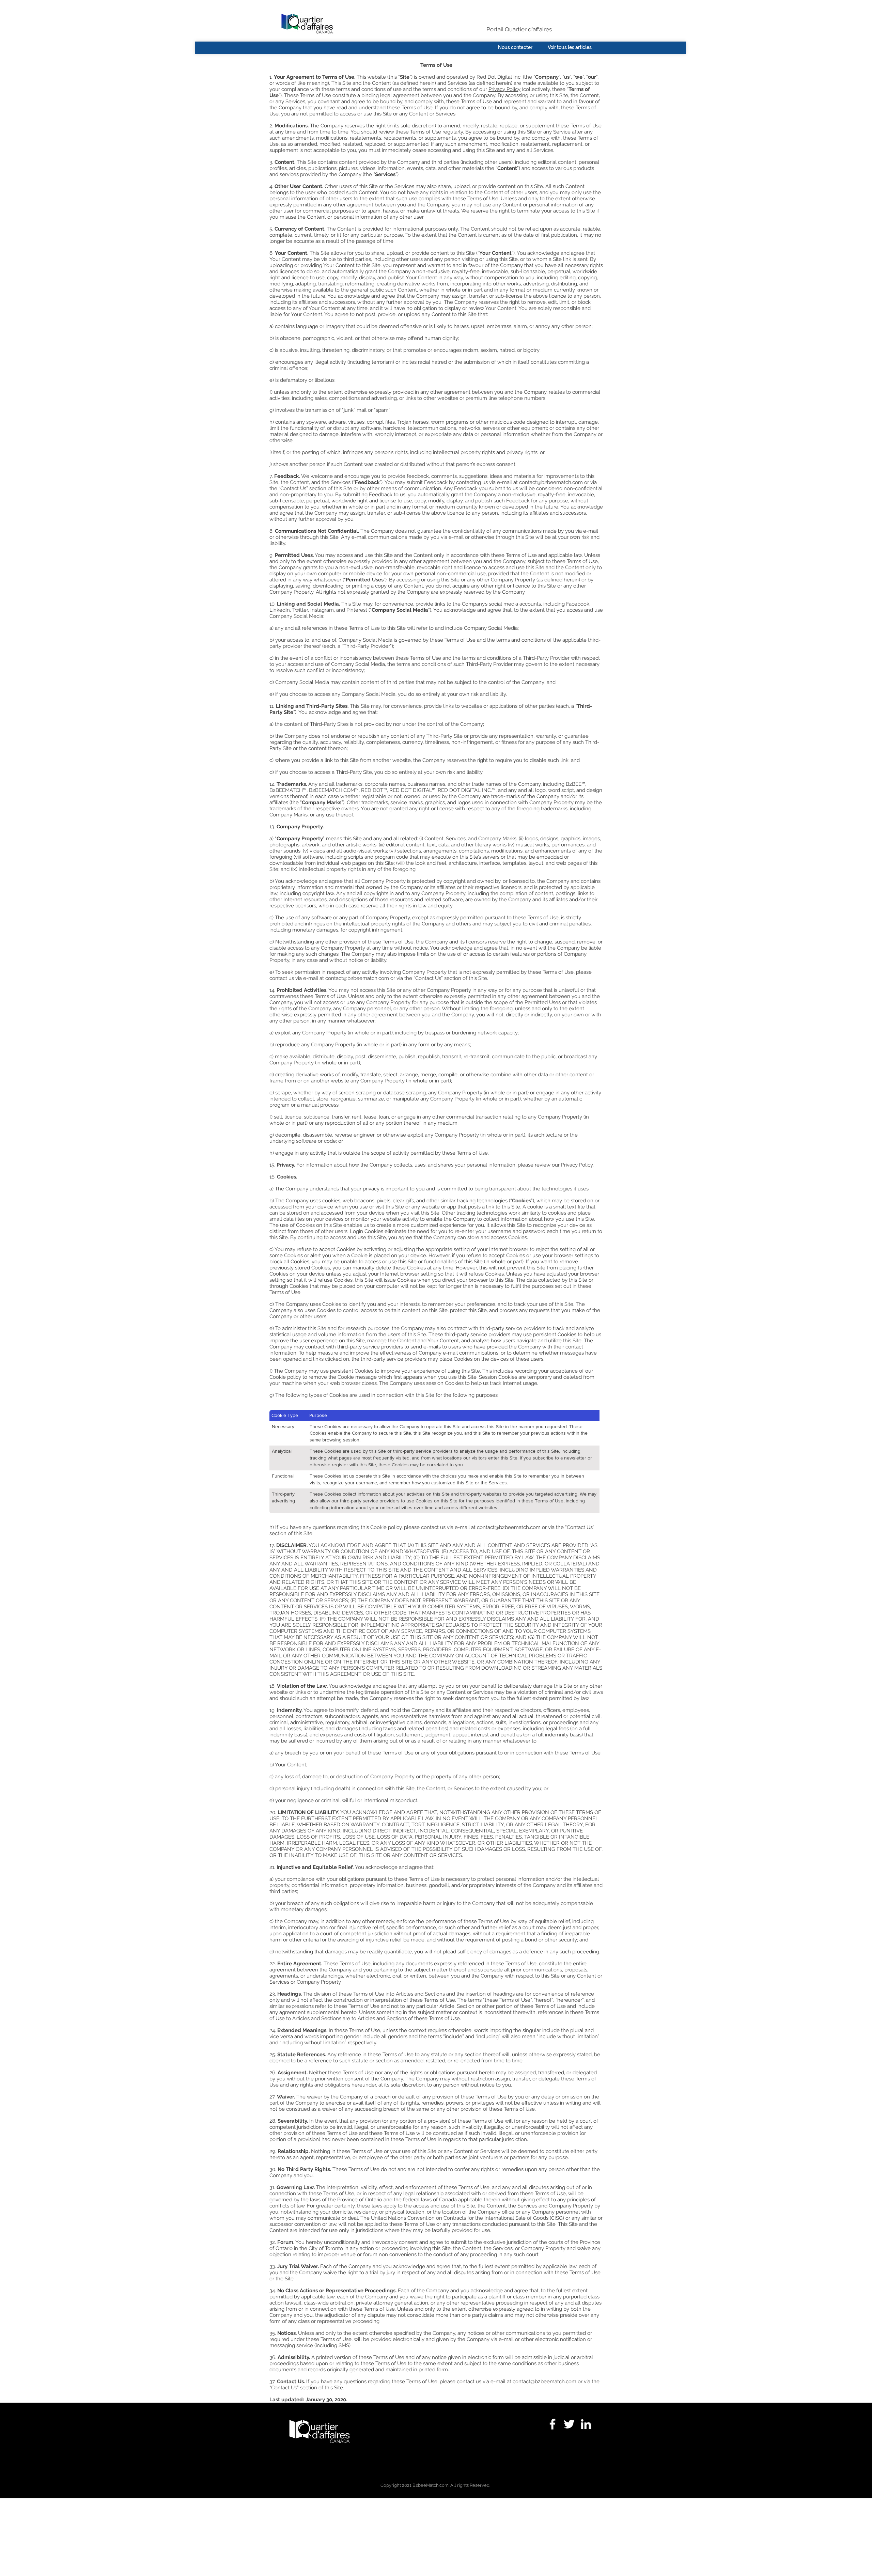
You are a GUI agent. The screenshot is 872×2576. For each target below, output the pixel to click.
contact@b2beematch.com (551, 482)
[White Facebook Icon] (552, 2424)
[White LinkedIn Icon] (586, 2424)
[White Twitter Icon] (569, 2424)
